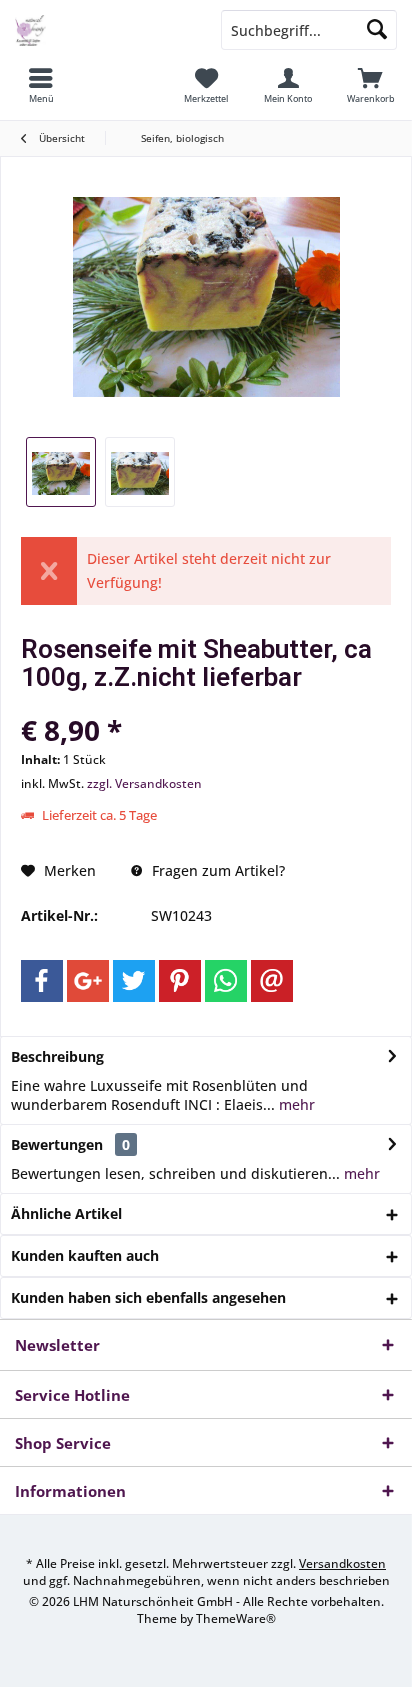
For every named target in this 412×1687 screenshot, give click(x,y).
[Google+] (88, 981)
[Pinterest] (180, 981)
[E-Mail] (272, 981)
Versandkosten (342, 1563)
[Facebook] (42, 981)
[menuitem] (41, 85)
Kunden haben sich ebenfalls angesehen (148, 1297)
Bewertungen (57, 1144)
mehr (295, 1104)
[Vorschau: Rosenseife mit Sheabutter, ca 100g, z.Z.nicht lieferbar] (61, 472)
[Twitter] (134, 981)
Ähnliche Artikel (66, 1213)
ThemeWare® (236, 1618)
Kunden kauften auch (85, 1255)
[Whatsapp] (226, 981)
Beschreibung (57, 1056)
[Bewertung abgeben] (206, 703)
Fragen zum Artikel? (216, 870)
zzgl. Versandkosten (144, 783)
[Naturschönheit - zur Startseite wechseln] (103, 30)
